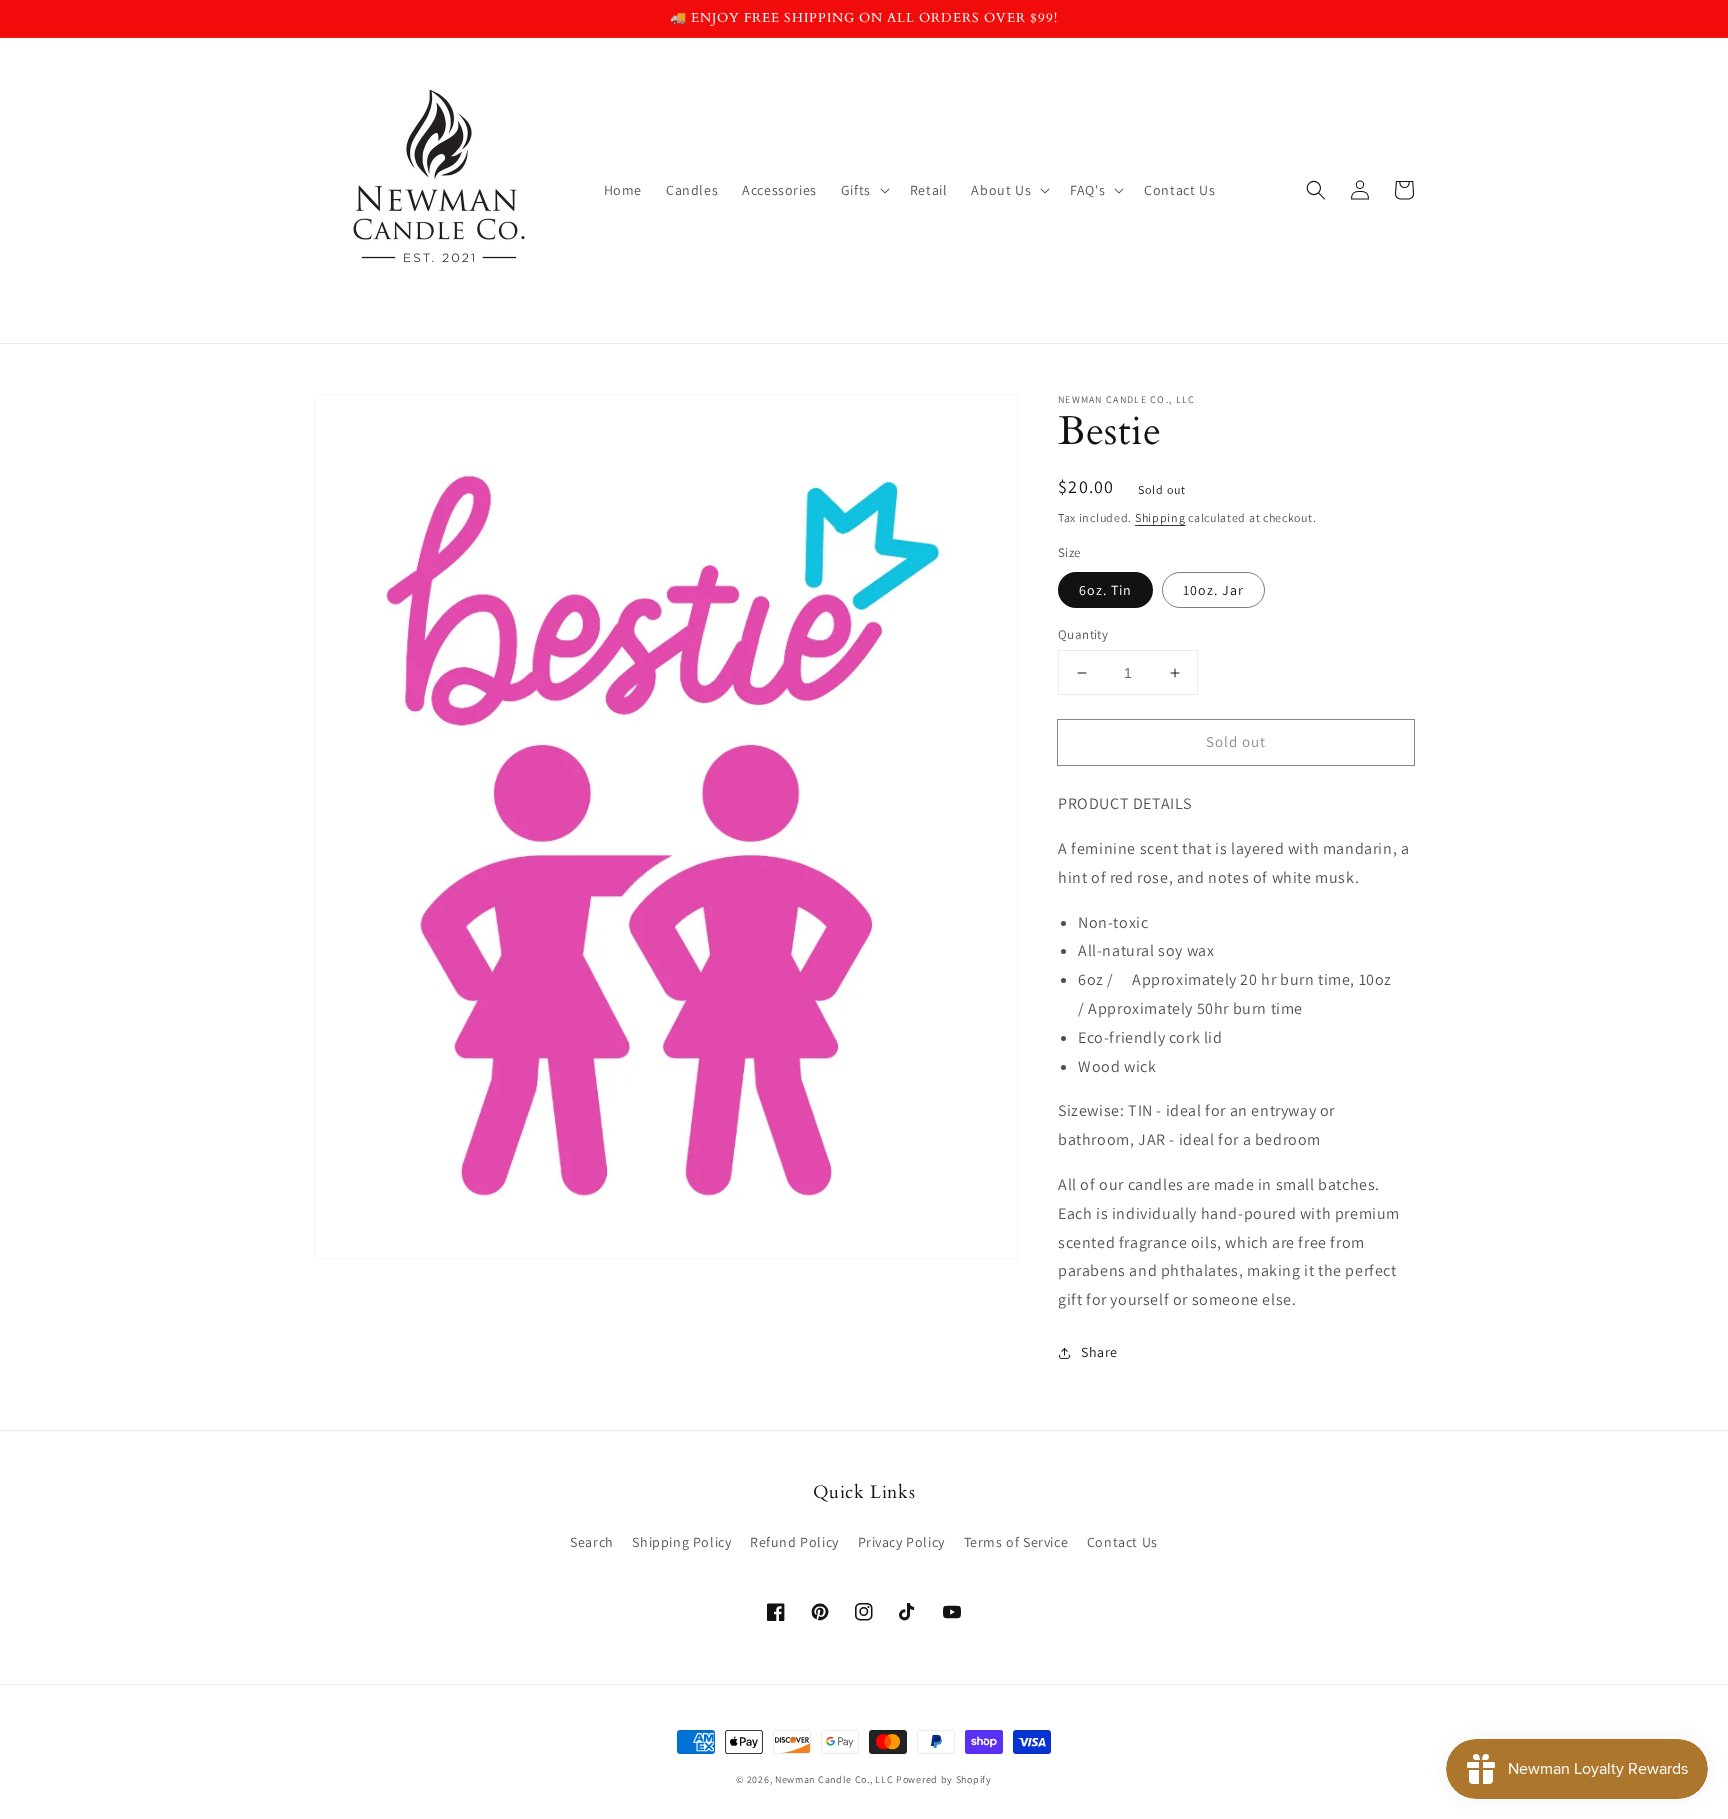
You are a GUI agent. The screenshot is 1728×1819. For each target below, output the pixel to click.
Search (592, 1542)
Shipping (1160, 517)
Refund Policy (794, 1542)
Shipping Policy (681, 1542)
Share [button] (1099, 1352)
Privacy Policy (901, 1542)
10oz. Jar (1213, 590)
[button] (1316, 190)
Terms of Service (1016, 1542)
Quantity (1083, 634)
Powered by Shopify (944, 1779)
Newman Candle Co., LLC (834, 1779)
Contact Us (1122, 1542)
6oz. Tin (1105, 590)
